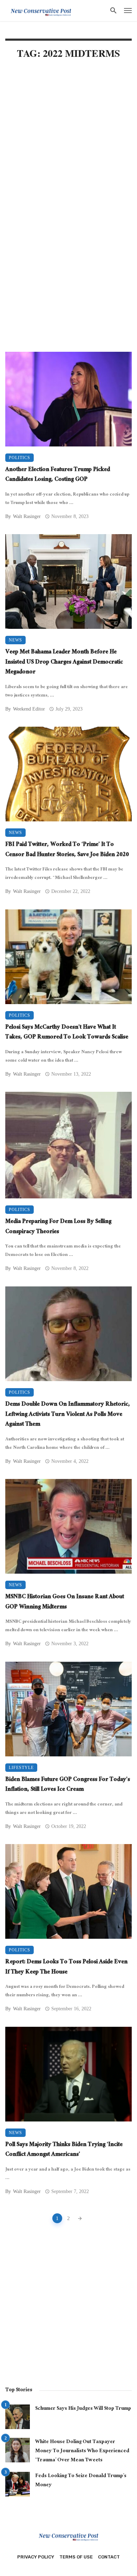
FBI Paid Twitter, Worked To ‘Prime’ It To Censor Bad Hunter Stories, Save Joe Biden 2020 (67, 850)
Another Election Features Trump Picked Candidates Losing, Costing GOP (58, 475)
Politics (19, 458)
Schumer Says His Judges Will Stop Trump (83, 2409)
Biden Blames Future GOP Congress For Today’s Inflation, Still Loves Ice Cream (68, 1785)
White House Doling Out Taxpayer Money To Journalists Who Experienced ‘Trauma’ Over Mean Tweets (82, 2451)
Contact (109, 2557)
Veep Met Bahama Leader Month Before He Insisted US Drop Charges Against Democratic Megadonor (64, 663)
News (15, 640)
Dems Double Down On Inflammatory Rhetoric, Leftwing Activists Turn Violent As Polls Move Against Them (68, 1415)
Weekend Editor (29, 709)
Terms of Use (76, 2557)
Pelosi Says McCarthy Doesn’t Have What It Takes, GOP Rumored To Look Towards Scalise (67, 1033)
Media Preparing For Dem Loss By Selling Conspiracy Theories (58, 1227)
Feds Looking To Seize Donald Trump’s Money (81, 2481)
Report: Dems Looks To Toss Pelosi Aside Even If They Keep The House (66, 1968)
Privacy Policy (36, 2557)
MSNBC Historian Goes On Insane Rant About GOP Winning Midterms (65, 1603)
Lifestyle (21, 1768)
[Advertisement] (68, 141)
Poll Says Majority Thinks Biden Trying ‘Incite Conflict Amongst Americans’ (64, 2150)
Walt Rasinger (27, 516)
